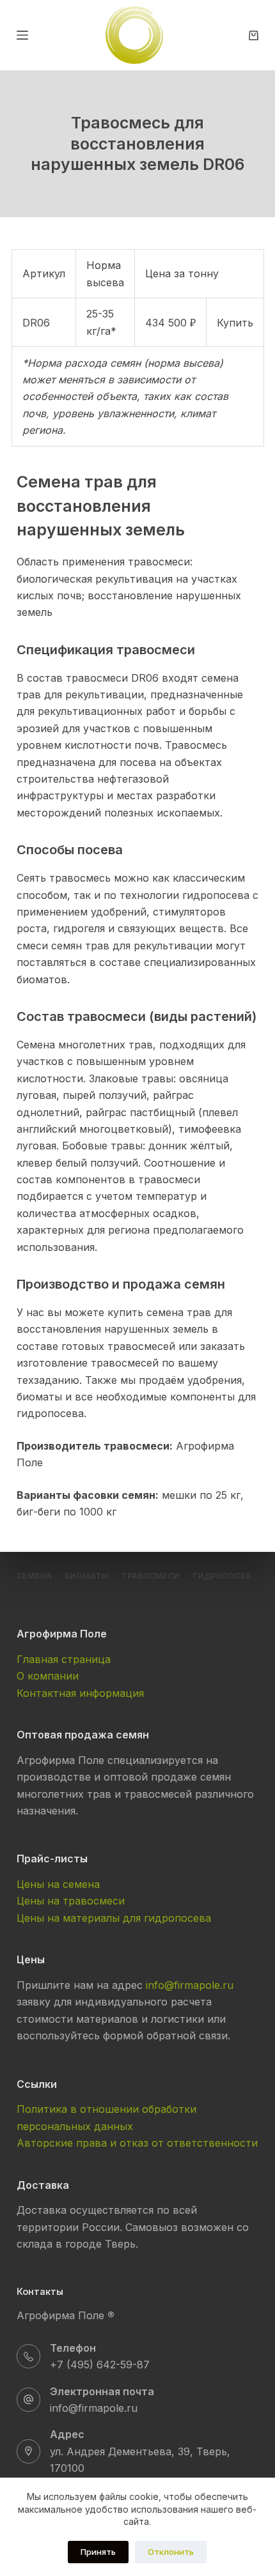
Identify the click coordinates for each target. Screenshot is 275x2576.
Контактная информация (80, 1693)
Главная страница (64, 1659)
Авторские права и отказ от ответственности (137, 2143)
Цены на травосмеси (71, 1901)
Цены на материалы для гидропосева (114, 1918)
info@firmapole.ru (190, 1985)
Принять (98, 2552)
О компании (48, 1676)
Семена (34, 1576)
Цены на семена (58, 1884)
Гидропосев (222, 1576)
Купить (235, 323)
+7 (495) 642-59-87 (100, 2365)
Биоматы (87, 1576)
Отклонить (171, 2552)
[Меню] (22, 35)
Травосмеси (151, 1576)
